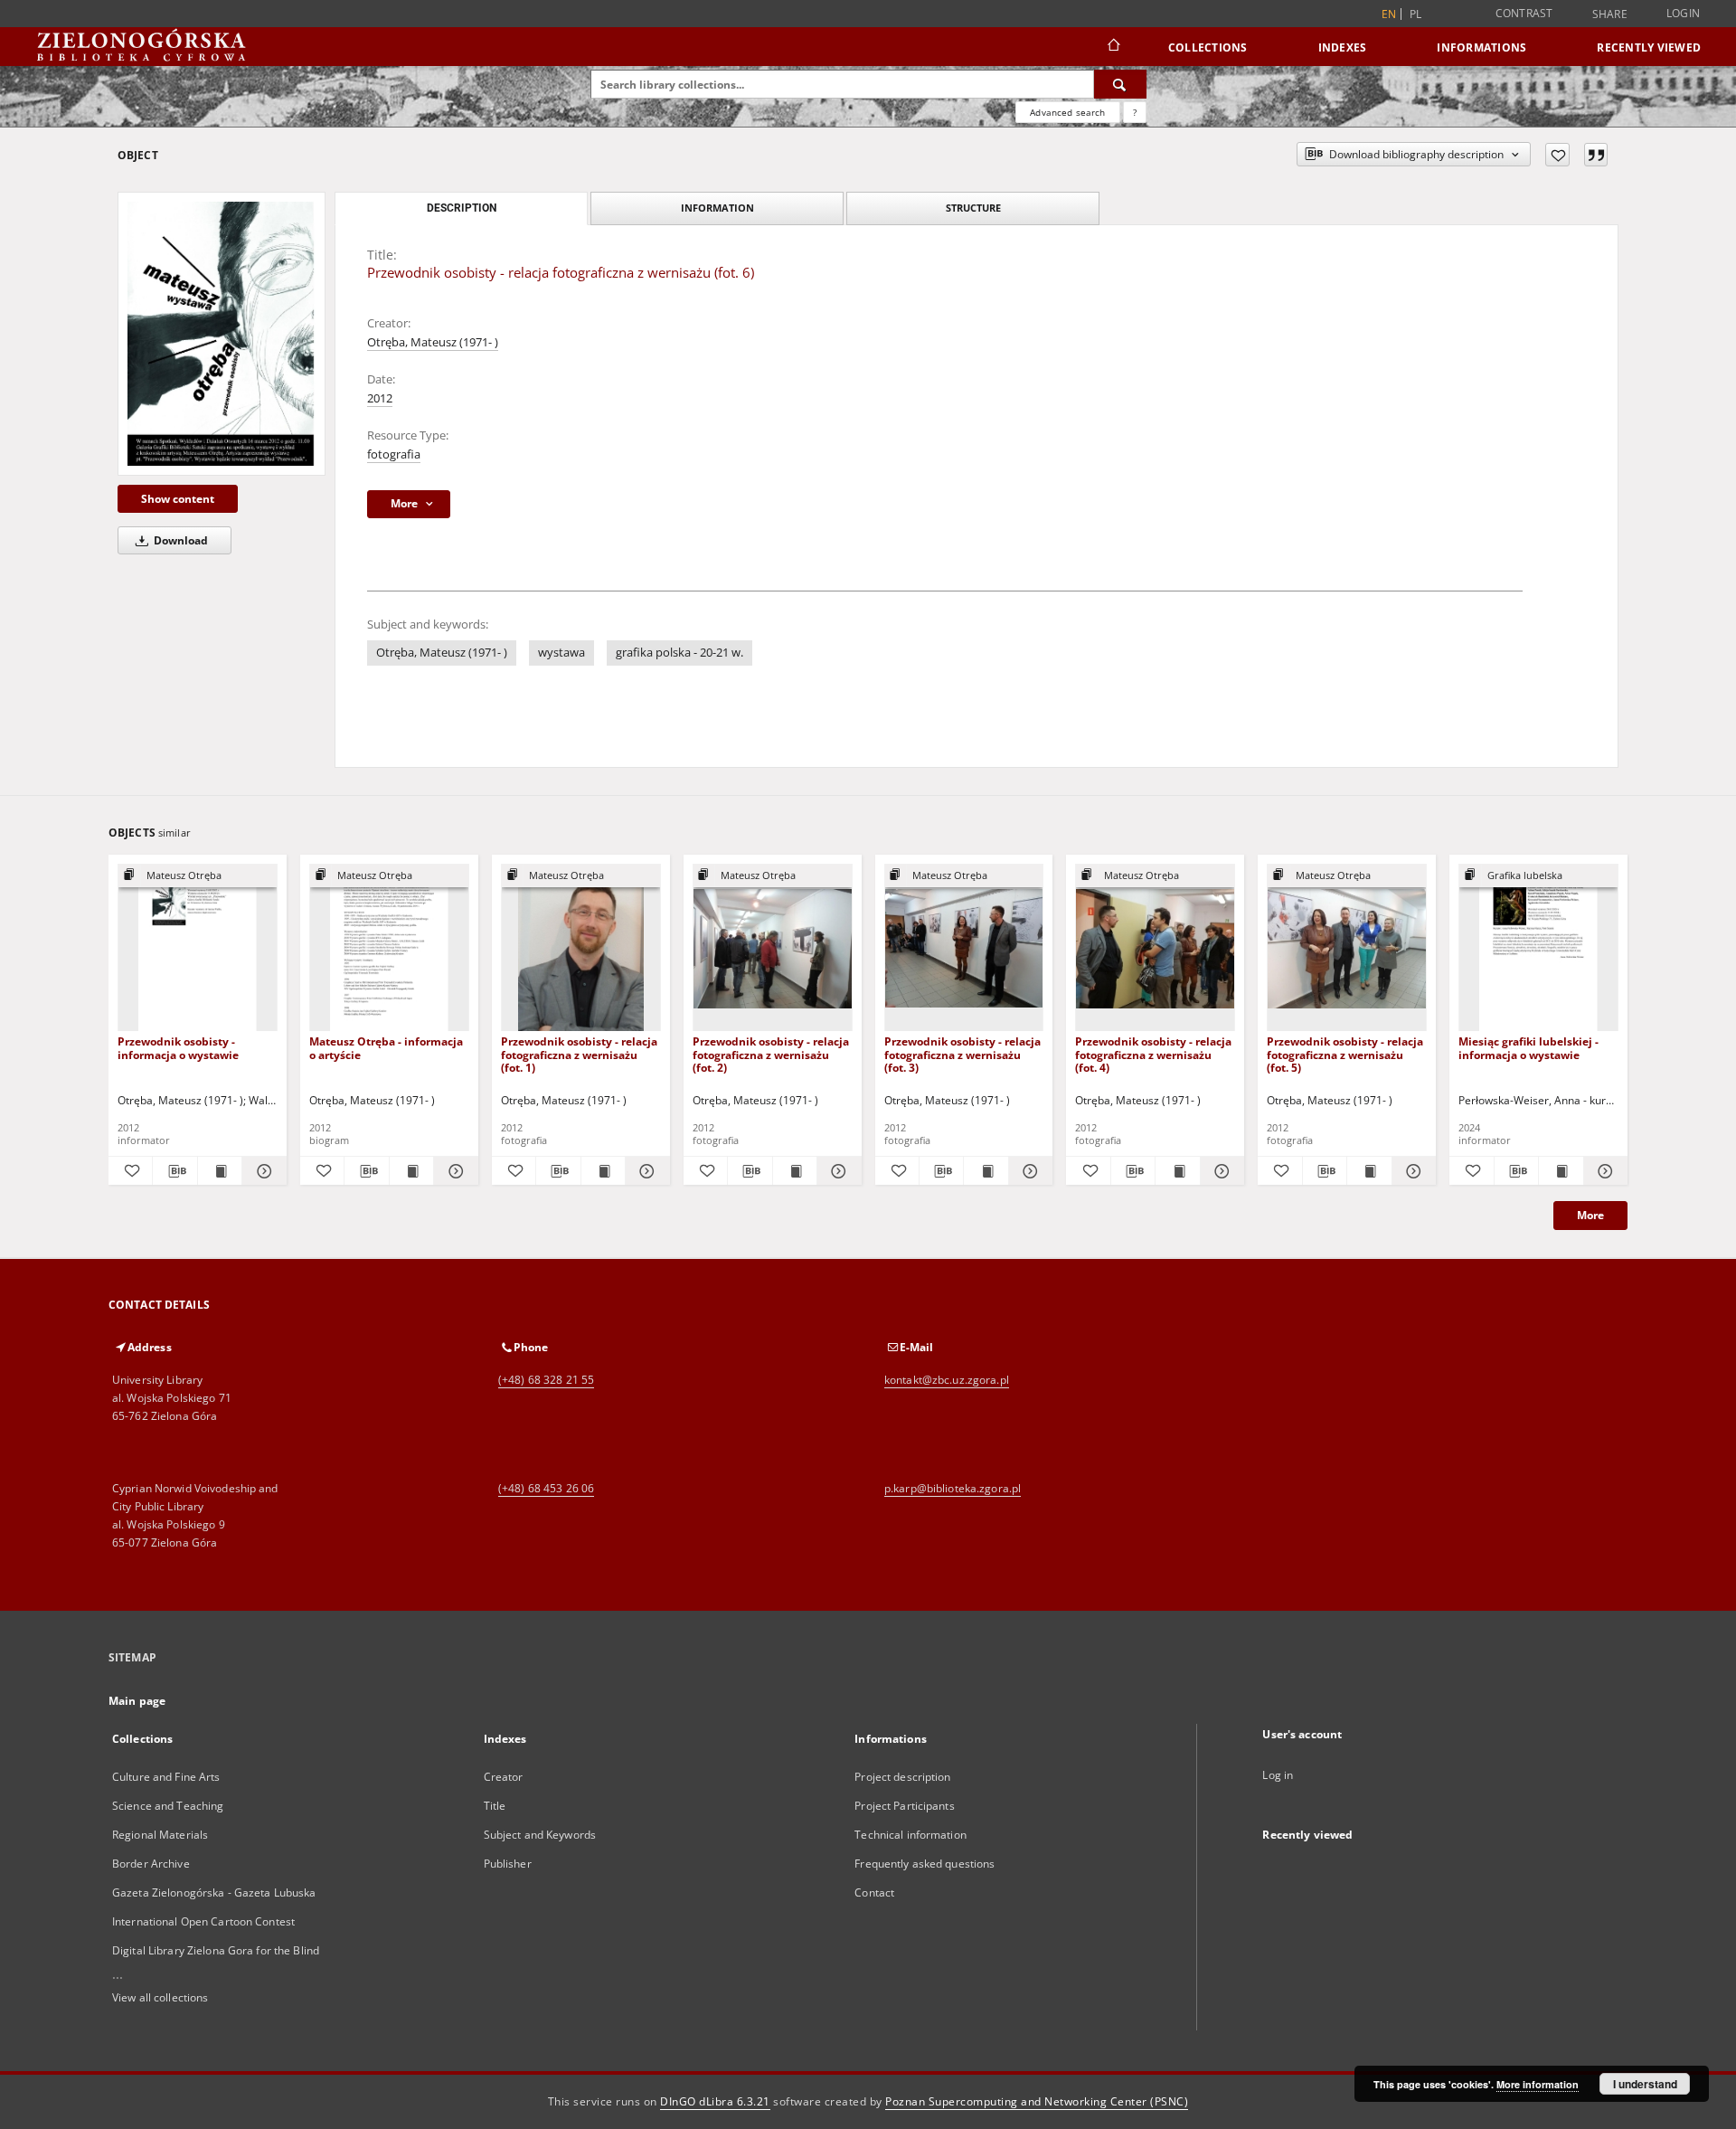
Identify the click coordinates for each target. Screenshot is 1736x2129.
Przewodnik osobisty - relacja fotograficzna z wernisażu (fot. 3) (962, 1054)
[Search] (1120, 84)
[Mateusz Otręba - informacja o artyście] (389, 948)
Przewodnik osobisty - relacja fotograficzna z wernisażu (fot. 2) (771, 1054)
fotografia (394, 454)
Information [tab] (717, 208)
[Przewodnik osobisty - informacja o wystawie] (198, 948)
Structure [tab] (973, 208)
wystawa (561, 653)
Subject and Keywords (540, 1835)
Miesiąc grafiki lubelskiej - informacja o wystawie (1528, 1048)
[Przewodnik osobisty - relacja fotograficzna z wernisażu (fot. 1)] (581, 948)
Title (495, 1806)
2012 (380, 398)
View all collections (160, 1997)
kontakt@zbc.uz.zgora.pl (947, 1380)
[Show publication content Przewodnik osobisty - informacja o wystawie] (220, 1171)
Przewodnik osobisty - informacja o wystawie (178, 1048)
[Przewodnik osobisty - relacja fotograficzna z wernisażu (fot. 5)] (1347, 948)
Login (1683, 13)
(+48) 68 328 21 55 (546, 1380)
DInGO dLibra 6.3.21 (715, 2101)
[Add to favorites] (1557, 155)
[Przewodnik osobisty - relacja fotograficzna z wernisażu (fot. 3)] (964, 948)
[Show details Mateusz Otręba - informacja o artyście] (453, 1171)
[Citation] (1596, 155)
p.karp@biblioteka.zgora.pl (953, 1488)
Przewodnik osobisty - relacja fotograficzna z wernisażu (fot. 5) (1345, 1054)
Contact (874, 1892)
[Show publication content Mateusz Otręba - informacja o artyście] (411, 1171)
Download (179, 540)
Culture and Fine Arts (166, 1777)
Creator (504, 1777)
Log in (1278, 1775)
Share (1610, 14)
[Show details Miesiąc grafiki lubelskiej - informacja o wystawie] (1603, 1171)
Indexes (1343, 47)
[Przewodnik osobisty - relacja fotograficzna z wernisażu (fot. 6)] (222, 333)
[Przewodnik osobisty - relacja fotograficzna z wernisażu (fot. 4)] (1155, 948)
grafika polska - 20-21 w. (679, 653)
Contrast (1524, 13)
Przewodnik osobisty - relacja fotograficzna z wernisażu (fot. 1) (579, 1054)
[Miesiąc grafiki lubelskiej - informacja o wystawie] (1538, 948)
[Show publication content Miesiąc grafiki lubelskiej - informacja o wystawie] (1561, 1171)
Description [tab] (462, 208)
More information (1538, 2084)
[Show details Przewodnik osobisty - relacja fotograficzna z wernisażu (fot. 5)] (1411, 1171)
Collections (1208, 47)
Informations (1481, 47)
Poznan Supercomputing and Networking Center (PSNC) (1037, 2101)
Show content (178, 499)
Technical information (910, 1835)
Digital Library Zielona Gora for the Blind (216, 1950)
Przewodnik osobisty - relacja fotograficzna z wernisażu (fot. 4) (1153, 1054)
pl (1416, 14)
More (1590, 1215)
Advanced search (1067, 112)
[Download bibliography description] (175, 1171)
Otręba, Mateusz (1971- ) (433, 342)
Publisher (508, 1864)
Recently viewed (1649, 47)
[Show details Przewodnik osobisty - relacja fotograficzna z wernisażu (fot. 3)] (1028, 1171)
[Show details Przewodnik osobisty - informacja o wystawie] (261, 1171)
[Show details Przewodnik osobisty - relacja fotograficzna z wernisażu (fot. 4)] (1220, 1171)
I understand (1645, 2084)
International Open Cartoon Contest (203, 1921)
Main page (137, 1701)
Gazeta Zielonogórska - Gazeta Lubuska (214, 1892)
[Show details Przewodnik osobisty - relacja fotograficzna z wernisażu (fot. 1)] (645, 1171)
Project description (902, 1777)
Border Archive (151, 1864)
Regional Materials (160, 1835)
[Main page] (1113, 47)
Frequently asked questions (925, 1864)
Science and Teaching (168, 1806)
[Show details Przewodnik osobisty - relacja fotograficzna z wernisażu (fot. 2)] (836, 1171)
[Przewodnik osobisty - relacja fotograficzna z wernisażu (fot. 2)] (773, 948)
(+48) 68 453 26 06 (546, 1488)
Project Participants (904, 1806)
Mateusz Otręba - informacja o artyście (386, 1048)
